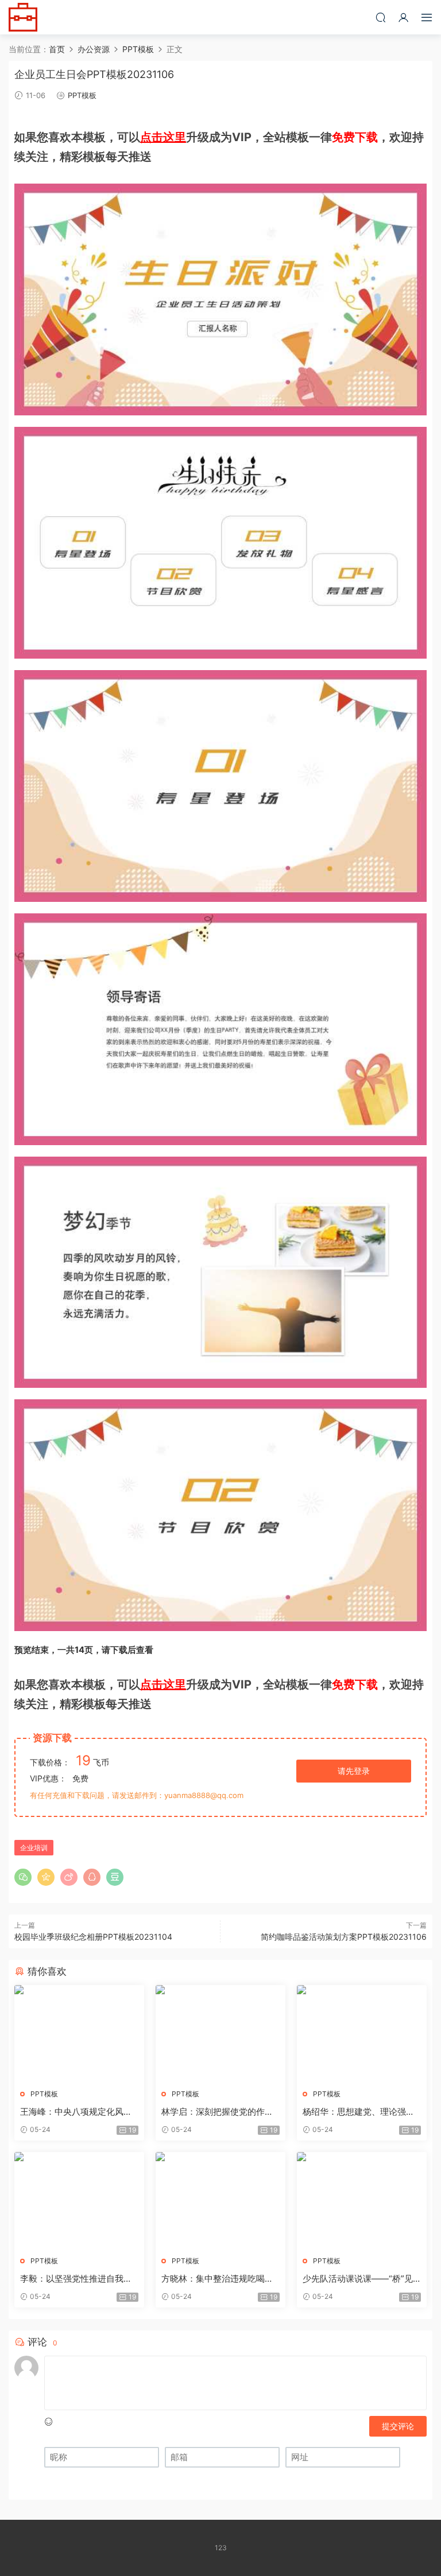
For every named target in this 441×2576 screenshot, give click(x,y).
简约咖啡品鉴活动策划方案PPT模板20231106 (344, 1937)
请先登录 (354, 1771)
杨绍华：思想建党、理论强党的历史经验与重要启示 (359, 2112)
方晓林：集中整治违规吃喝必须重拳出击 (217, 2279)
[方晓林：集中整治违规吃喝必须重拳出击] (220, 2200)
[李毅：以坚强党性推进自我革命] (79, 2200)
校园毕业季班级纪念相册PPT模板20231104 (93, 1937)
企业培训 (34, 1848)
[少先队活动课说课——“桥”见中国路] (362, 2200)
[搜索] (381, 17)
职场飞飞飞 (23, 17)
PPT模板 (82, 95)
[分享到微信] (23, 1877)
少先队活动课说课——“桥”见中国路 (358, 2279)
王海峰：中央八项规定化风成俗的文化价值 (76, 2112)
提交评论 (398, 2426)
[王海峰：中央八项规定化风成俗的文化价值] (79, 2033)
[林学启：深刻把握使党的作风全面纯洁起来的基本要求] (220, 2033)
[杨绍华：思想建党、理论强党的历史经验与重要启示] (362, 2033)
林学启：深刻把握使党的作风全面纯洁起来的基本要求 (217, 2112)
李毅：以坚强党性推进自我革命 (76, 2279)
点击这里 (163, 137)
